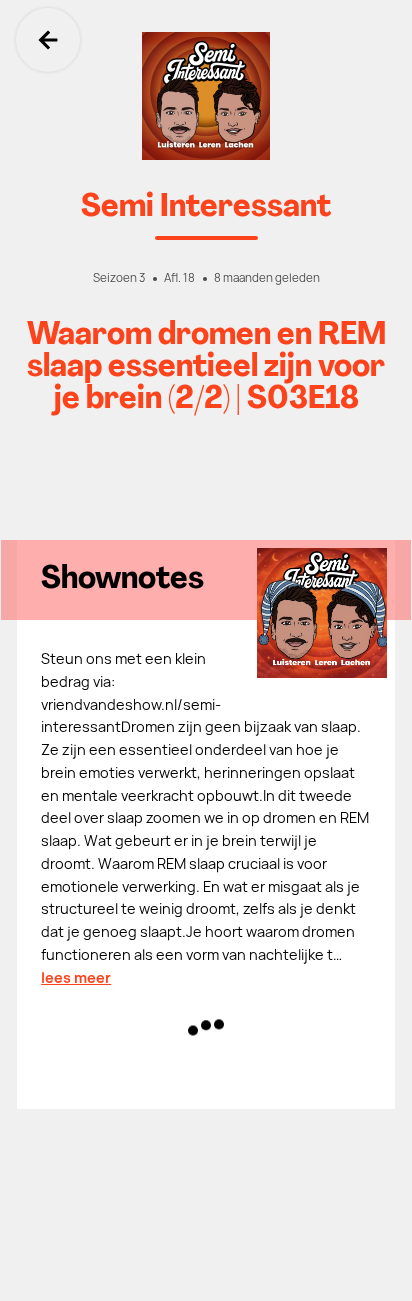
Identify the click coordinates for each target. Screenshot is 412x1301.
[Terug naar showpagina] (206, 96)
